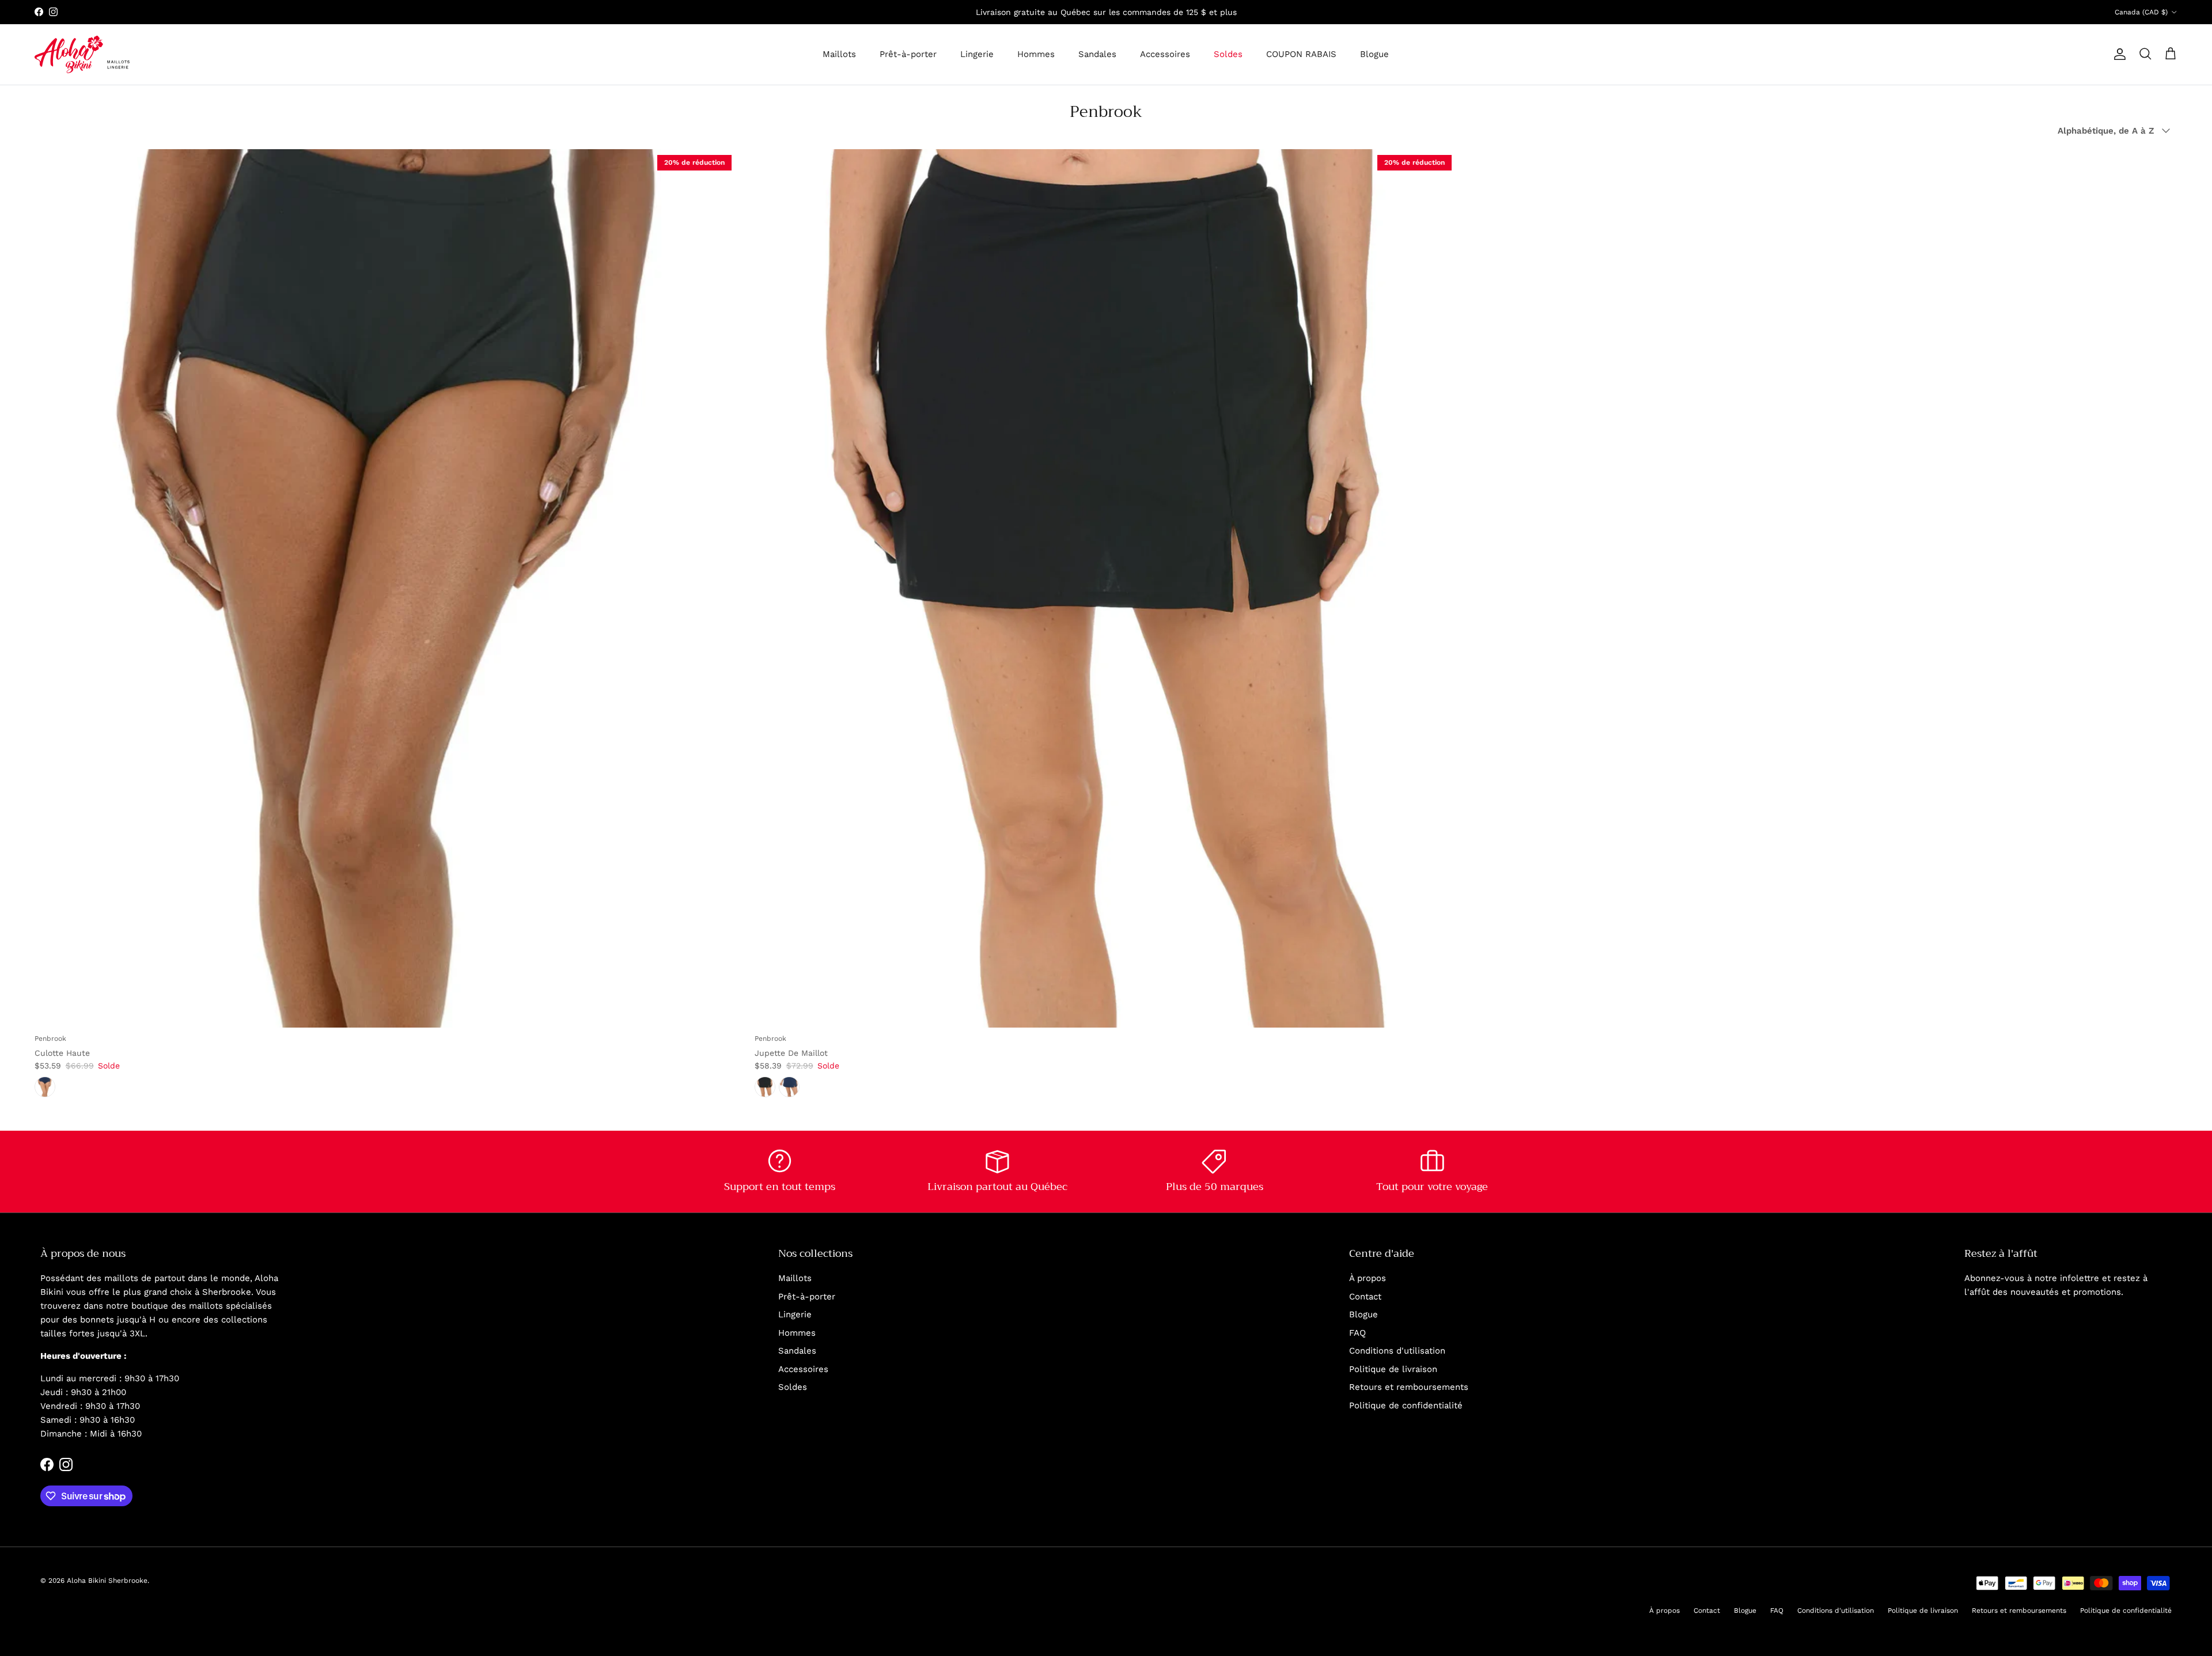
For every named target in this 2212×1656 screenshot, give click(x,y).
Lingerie (977, 54)
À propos (1368, 1278)
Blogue (1374, 54)
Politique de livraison (1393, 1369)
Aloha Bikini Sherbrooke (107, 1581)
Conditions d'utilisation (1397, 1351)
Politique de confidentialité (1406, 1405)
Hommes (1036, 54)
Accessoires (1165, 54)
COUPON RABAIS (1301, 54)
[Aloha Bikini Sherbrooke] (82, 54)
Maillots (839, 54)
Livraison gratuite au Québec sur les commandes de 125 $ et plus (1106, 12)
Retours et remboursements (1409, 1387)
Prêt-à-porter (908, 54)
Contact (1365, 1297)
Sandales (1097, 54)
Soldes (1228, 54)
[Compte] (2118, 54)
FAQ (1357, 1333)
